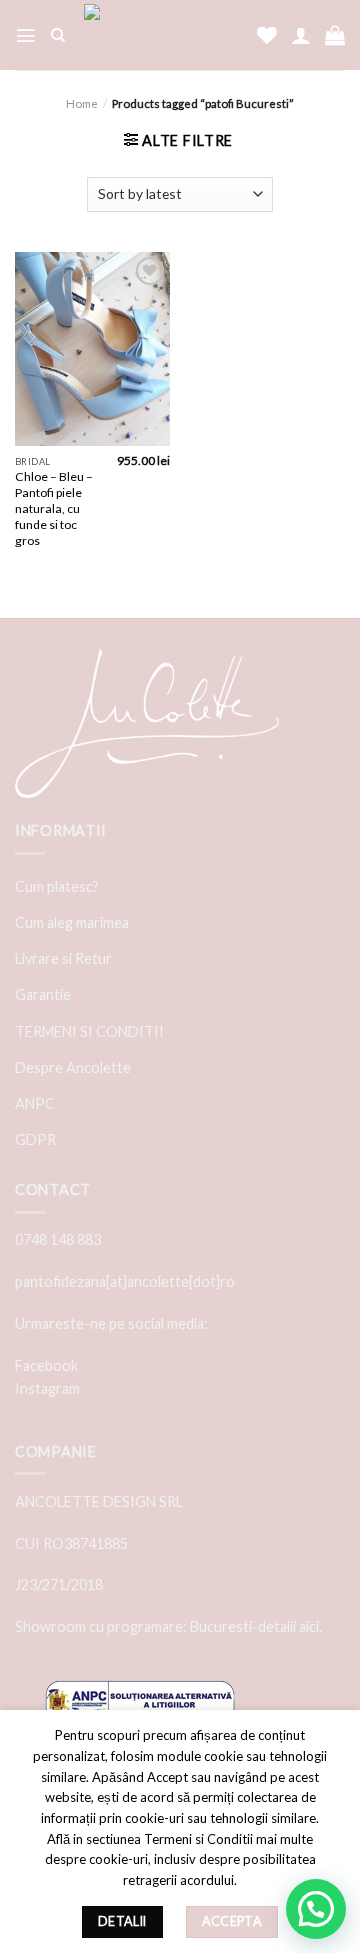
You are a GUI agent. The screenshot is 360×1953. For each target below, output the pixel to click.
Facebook (46, 1365)
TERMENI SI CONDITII (89, 1031)
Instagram (47, 1388)
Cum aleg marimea (72, 922)
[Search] (58, 35)
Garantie (43, 994)
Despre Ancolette (73, 1067)
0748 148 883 (58, 1239)
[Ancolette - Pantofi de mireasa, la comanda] (161, 35)
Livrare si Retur (63, 958)
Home (82, 103)
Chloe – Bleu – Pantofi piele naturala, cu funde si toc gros (54, 508)
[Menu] (26, 35)
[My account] (301, 35)
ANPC (35, 1103)
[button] (316, 1909)
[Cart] (335, 35)
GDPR (35, 1139)
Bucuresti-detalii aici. (256, 1626)
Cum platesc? (57, 886)
